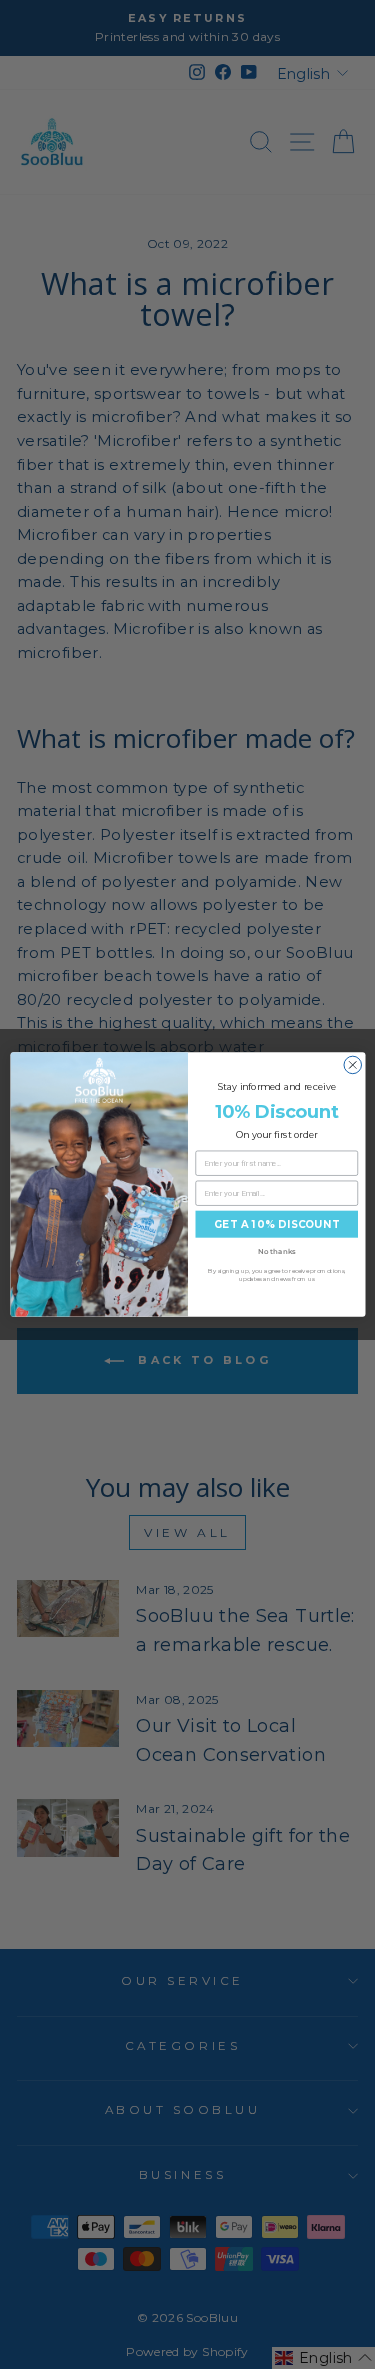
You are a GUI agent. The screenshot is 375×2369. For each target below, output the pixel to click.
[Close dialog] (353, 1065)
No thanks (277, 1251)
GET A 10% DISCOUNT (276, 1224)
